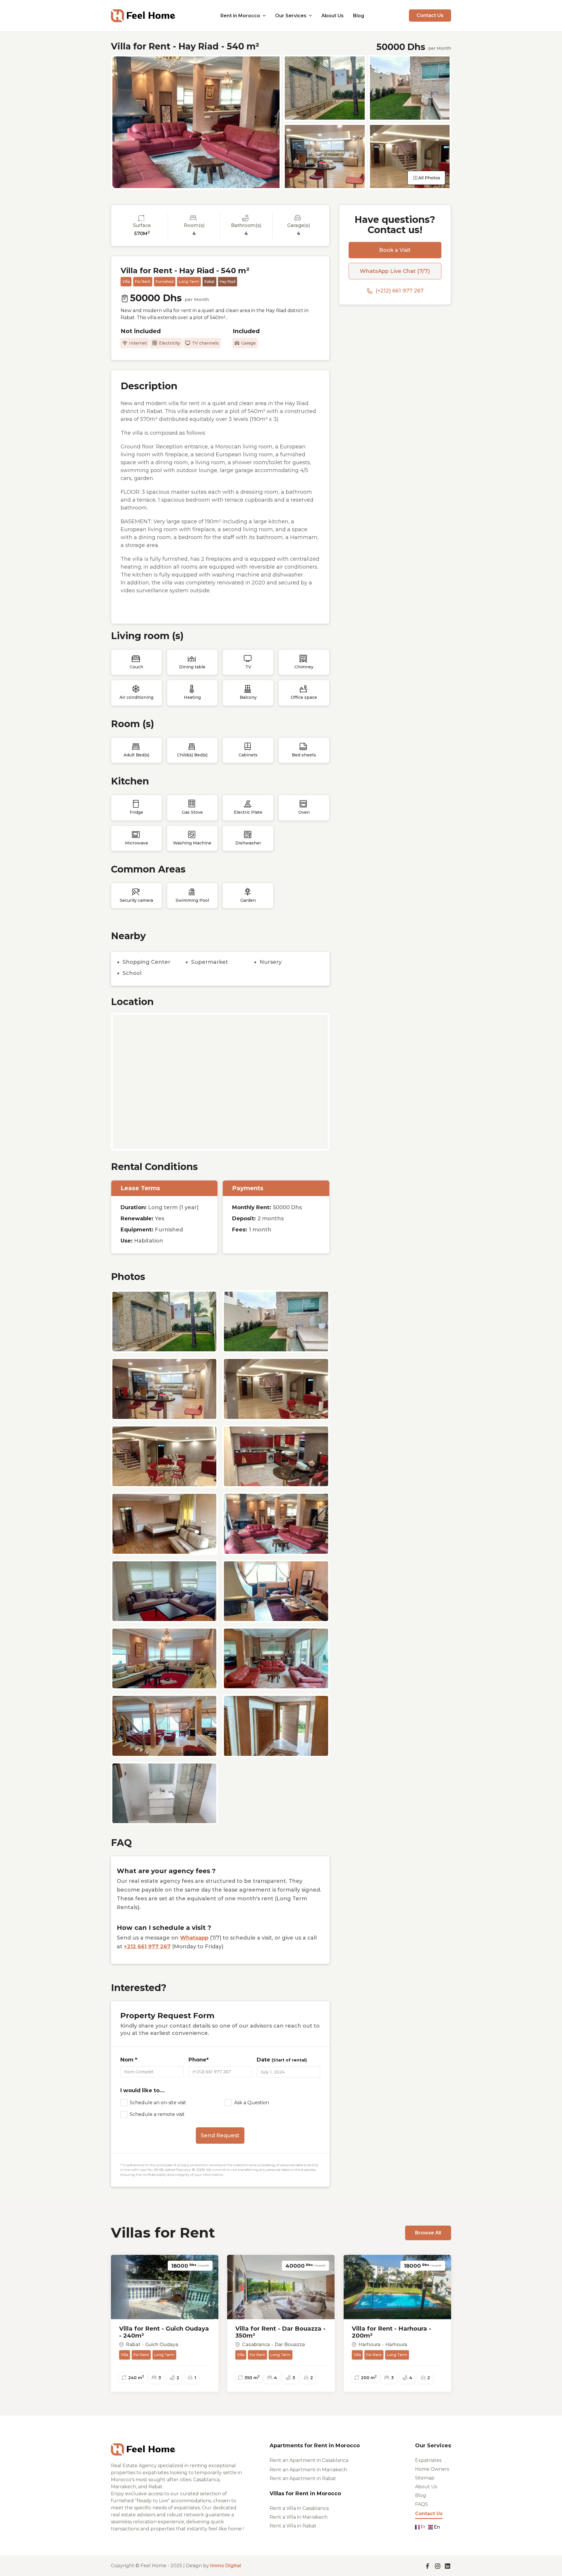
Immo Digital (226, 2566)
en (437, 2527)
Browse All (428, 2233)
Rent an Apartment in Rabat (303, 2479)
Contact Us (430, 15)
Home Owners (432, 2469)
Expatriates (428, 2460)
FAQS (421, 2504)
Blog (359, 16)
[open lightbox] (196, 122)
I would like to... (143, 2090)
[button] (243, 16)
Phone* (199, 2060)
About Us (333, 16)
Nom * (129, 2060)
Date (282, 2060)
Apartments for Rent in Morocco (315, 2446)
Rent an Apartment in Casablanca (309, 2460)
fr (423, 2527)
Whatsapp (194, 1938)
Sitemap (425, 2478)
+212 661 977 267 (147, 1947)
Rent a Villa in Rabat (293, 2526)
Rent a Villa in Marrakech (299, 2517)
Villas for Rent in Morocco (305, 2494)
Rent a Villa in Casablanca (299, 2508)
